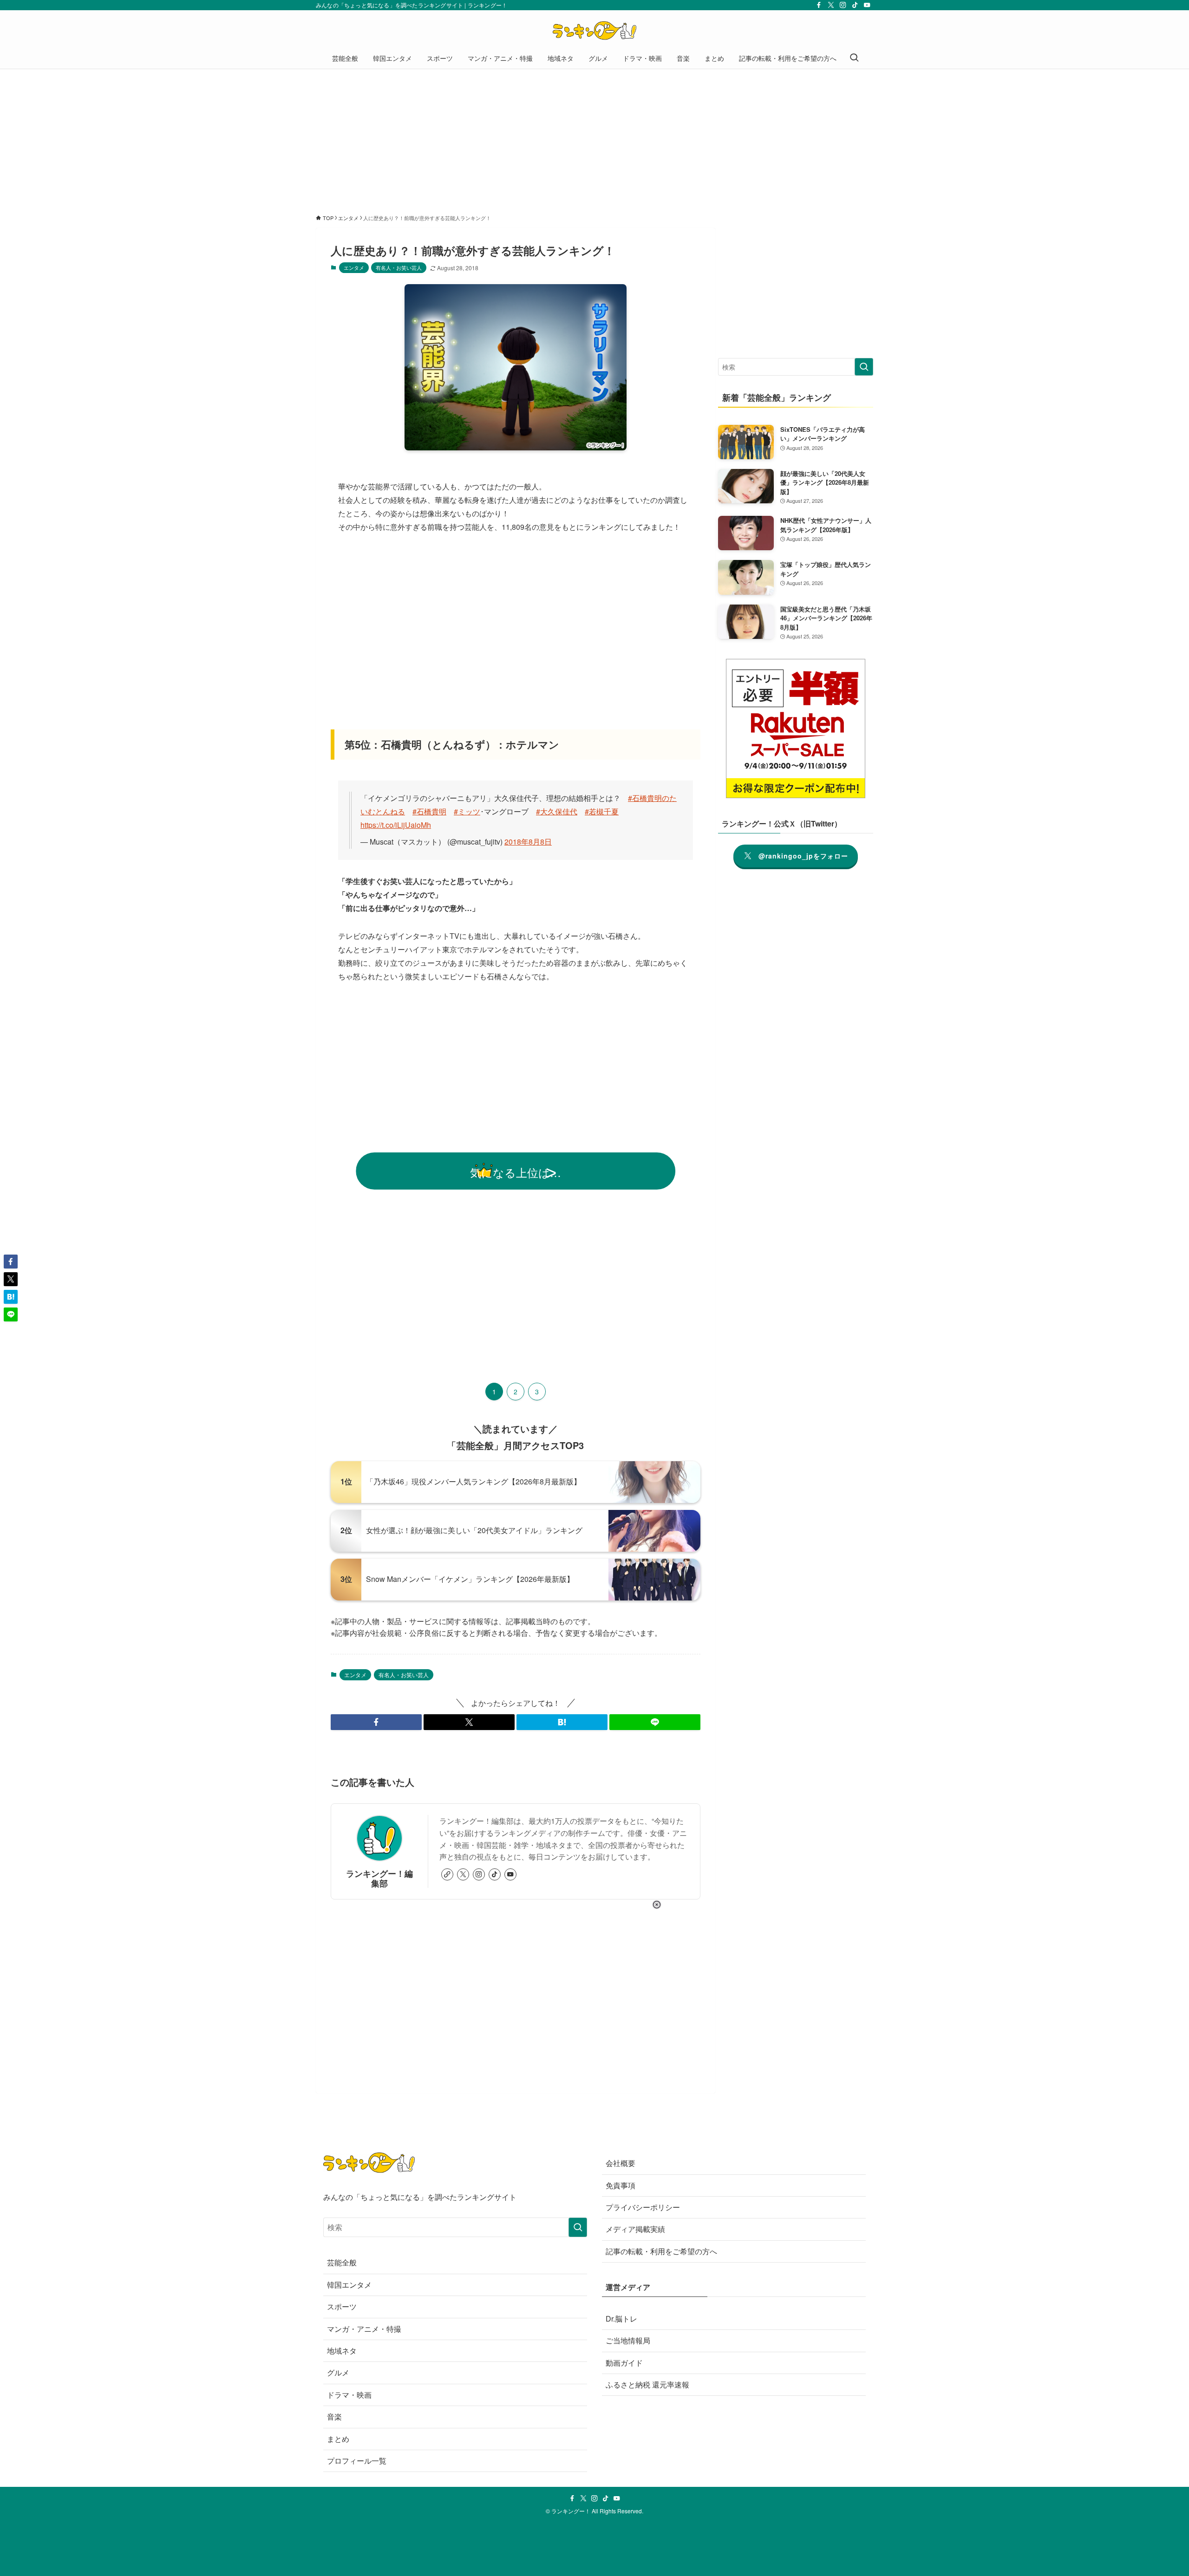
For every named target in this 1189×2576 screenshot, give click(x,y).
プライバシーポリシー (643, 2207)
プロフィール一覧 (357, 2461)
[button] (376, 1722)
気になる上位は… (516, 1172)
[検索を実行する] (864, 367)
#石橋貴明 (429, 811)
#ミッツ (467, 811)
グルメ (338, 2372)
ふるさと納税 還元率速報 (647, 2384)
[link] (447, 1874)
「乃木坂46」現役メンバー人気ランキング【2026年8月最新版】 (474, 1481)
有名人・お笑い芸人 (399, 267)
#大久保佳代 (557, 811)
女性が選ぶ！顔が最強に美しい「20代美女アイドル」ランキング (474, 1530)
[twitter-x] (831, 5)
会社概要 (621, 2163)
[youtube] (867, 5)
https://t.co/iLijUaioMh (396, 825)
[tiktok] (855, 5)
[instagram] (843, 5)
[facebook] (819, 5)
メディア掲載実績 (635, 2229)
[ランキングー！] (594, 31)
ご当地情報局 (628, 2340)
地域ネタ (342, 2351)
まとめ (338, 2439)
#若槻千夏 (602, 811)
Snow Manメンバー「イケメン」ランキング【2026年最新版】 (470, 1579)
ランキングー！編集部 (379, 1878)
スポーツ (342, 2306)
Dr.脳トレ (621, 2319)
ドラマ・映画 (349, 2395)
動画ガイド (624, 2363)
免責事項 (621, 2185)
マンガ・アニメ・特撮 (364, 2329)
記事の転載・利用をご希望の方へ (661, 2251)
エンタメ (354, 267)
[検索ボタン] (854, 58)
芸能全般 (342, 2262)
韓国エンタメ (349, 2285)
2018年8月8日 (528, 842)
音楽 (334, 2417)
